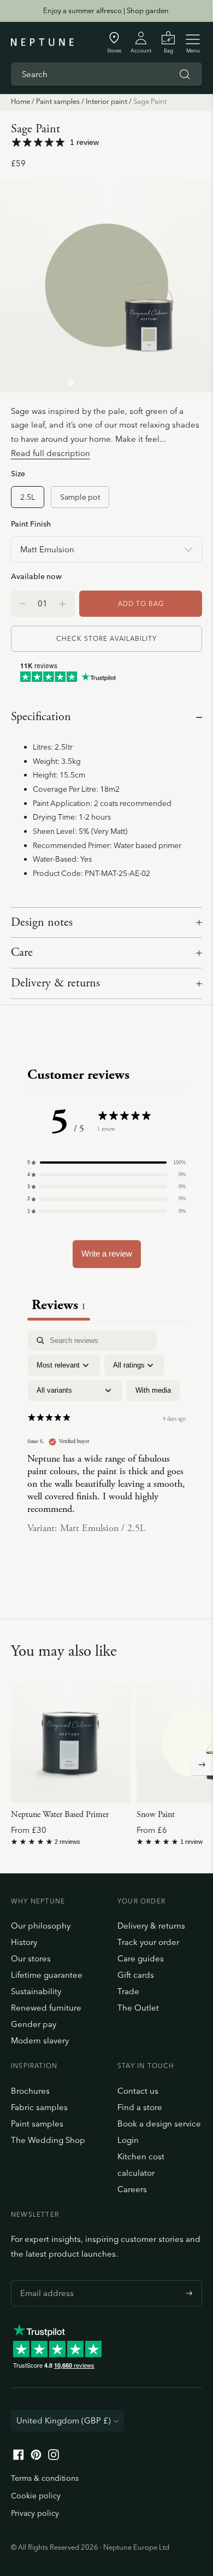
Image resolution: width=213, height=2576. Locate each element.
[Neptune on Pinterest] (36, 2457)
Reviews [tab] (59, 1305)
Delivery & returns (55, 983)
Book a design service (159, 2124)
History (24, 1942)
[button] (106, 1163)
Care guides (141, 1958)
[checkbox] (153, 1391)
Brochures (30, 2091)
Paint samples (58, 101)
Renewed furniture (46, 2008)
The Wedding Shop (48, 2140)
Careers (132, 2189)
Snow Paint (156, 1815)
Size (18, 473)
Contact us (138, 2091)
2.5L (28, 497)
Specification (41, 717)
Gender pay (34, 2024)
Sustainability (36, 1991)
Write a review (107, 1254)
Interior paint (106, 101)
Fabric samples (39, 2107)
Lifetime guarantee (47, 1975)
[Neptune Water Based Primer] (70, 1743)
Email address (44, 2280)
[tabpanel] (106, 1441)
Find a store (140, 2107)
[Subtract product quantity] (63, 604)
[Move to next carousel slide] (202, 1765)
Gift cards (136, 1975)
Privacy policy (35, 2513)
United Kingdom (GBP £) (64, 2420)
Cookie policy (36, 2496)
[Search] (185, 74)
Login (128, 2140)
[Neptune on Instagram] (54, 2457)
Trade (128, 1991)
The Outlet (138, 2008)
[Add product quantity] (23, 604)
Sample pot (80, 497)
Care (22, 953)
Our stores (31, 1958)
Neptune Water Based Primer (60, 1815)
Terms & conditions (45, 2478)
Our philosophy (41, 1926)
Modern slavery (40, 2040)
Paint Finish (31, 524)
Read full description (51, 453)
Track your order (148, 1942)
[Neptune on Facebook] (19, 2457)
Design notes (42, 922)
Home (20, 101)
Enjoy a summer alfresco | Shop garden (106, 10)
